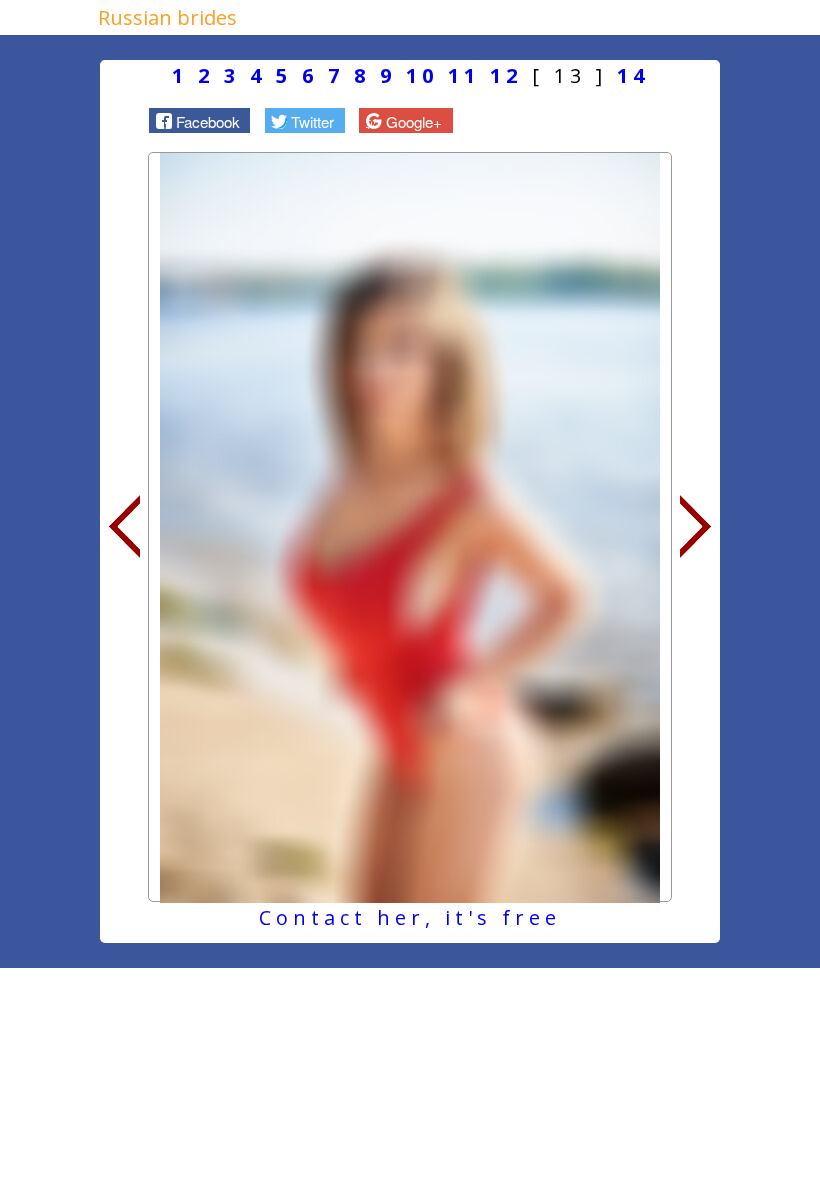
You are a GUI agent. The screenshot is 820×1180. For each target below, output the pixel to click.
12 (506, 75)
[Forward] (696, 527)
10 (422, 75)
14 (633, 75)
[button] (199, 120)
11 (464, 75)
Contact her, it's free (410, 917)
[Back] (124, 527)
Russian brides (167, 17)
